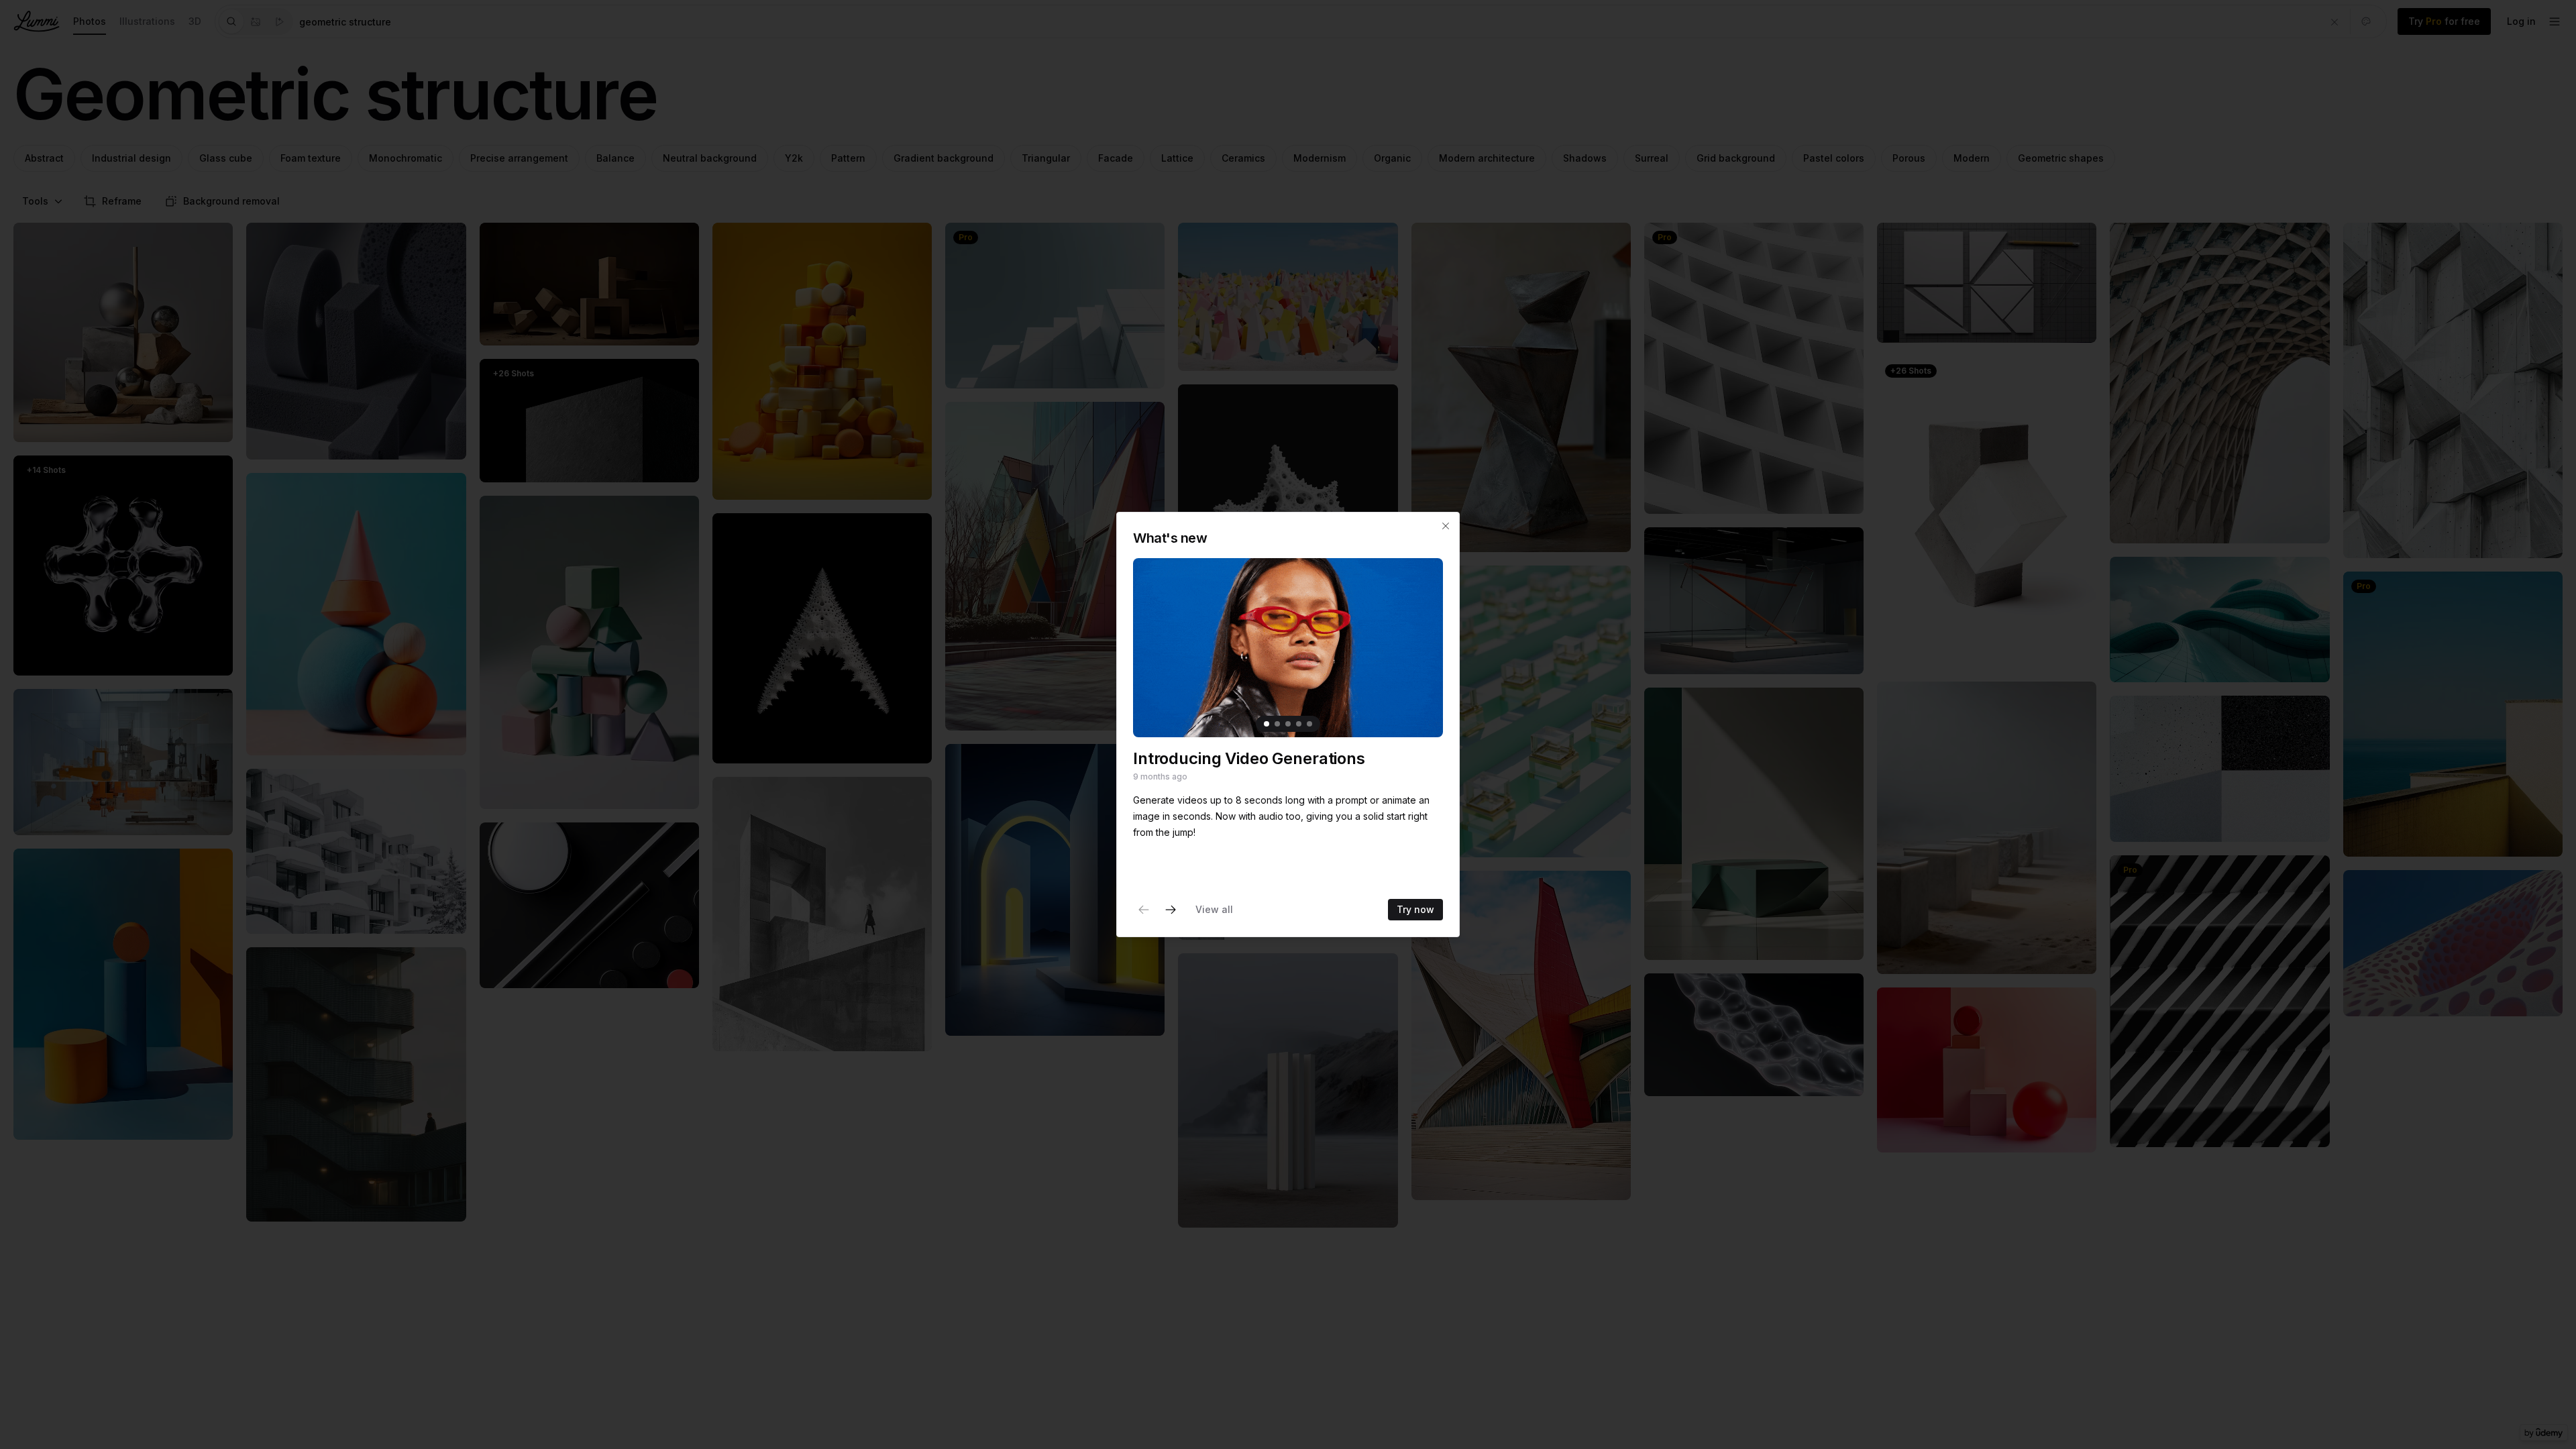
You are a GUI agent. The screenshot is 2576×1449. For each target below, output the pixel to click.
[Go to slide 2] (1277, 724)
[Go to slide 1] (1267, 724)
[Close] (1446, 526)
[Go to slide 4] (1299, 724)
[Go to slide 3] (1288, 724)
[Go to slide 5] (1309, 724)
